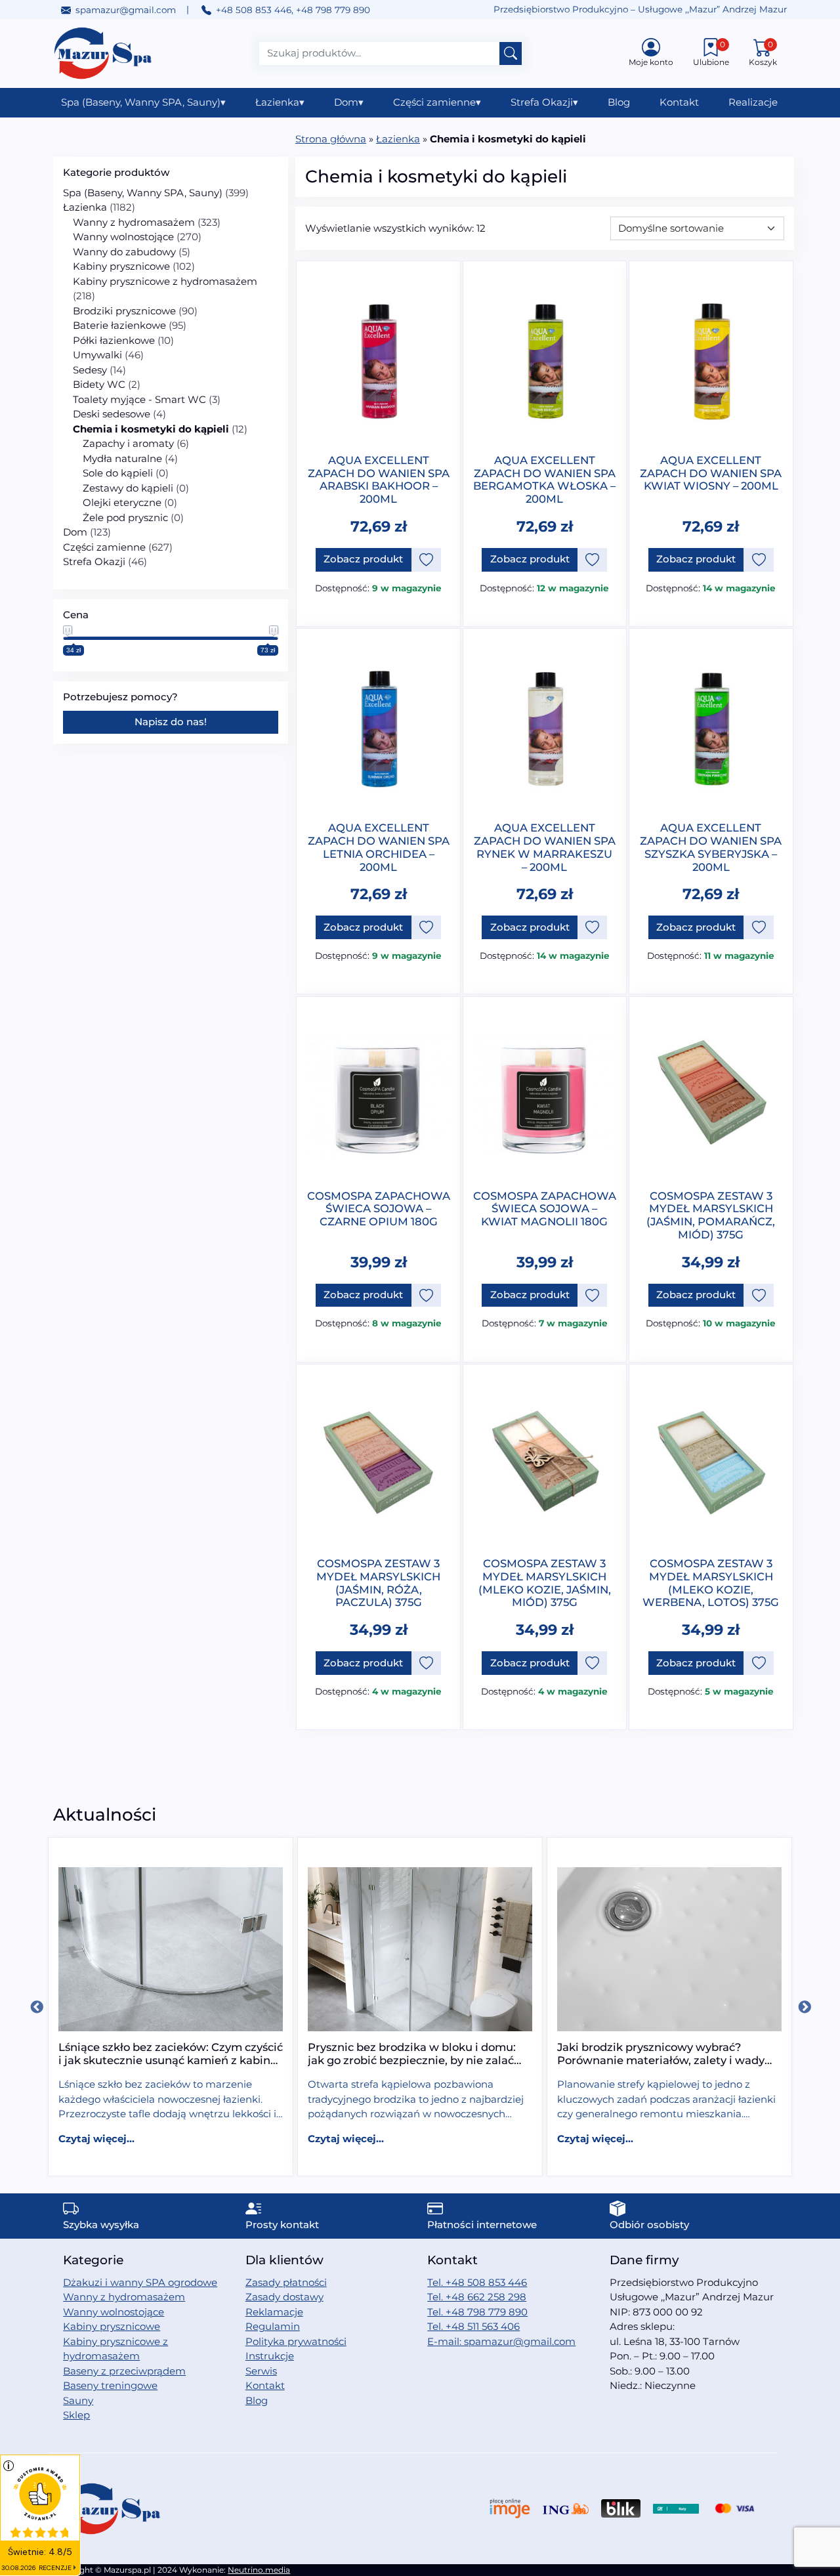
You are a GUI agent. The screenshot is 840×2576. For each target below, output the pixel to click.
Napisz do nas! (171, 722)
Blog (619, 102)
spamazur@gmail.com (126, 10)
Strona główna (331, 139)
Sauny (78, 2400)
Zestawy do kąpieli (128, 488)
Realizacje (753, 102)
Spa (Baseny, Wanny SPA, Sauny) (143, 102)
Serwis (261, 2371)
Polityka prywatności (296, 2341)
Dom (349, 102)
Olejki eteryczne (122, 502)
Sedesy (90, 370)
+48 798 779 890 (333, 10)
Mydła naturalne (122, 458)
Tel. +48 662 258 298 (477, 2297)
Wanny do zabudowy (124, 252)
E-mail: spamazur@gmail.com (501, 2341)
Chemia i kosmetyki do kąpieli (151, 429)
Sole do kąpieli (118, 473)
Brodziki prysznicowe (124, 311)
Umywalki (97, 355)
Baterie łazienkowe (119, 325)
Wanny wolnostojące (123, 237)
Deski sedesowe (112, 414)
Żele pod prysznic (125, 517)
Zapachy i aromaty (128, 443)
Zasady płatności (286, 2282)
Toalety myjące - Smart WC (139, 399)
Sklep (76, 2415)
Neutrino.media (259, 2570)
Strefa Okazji (544, 102)
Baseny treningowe (110, 2385)
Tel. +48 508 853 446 (477, 2282)
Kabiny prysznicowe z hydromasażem (165, 281)
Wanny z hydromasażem (134, 222)
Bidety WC (99, 384)
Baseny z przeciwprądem (124, 2371)
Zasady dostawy (284, 2297)
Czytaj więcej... (96, 2139)
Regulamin (273, 2326)
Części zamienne (437, 102)
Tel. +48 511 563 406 (473, 2326)
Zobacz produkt (363, 559)
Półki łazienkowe (114, 340)
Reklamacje (274, 2312)
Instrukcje (270, 2356)
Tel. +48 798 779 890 (477, 2312)
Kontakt (679, 102)
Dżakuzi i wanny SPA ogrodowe (140, 2282)
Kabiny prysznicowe (121, 266)
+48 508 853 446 (254, 10)
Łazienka (280, 102)
